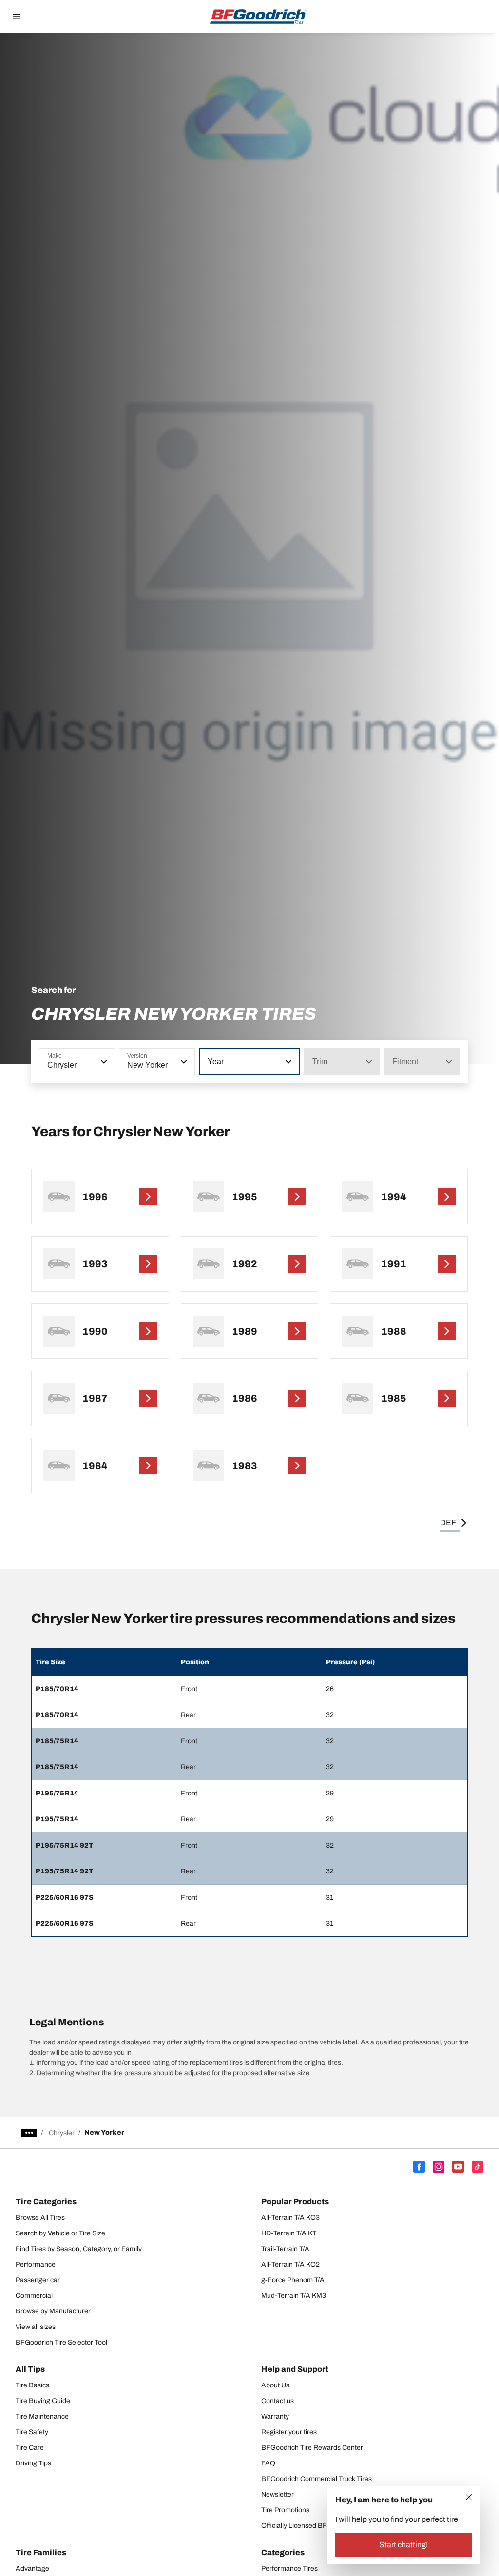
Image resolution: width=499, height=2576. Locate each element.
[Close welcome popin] (469, 2497)
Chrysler (62, 2133)
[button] (103, 1062)
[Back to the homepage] (258, 17)
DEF (448, 1522)
